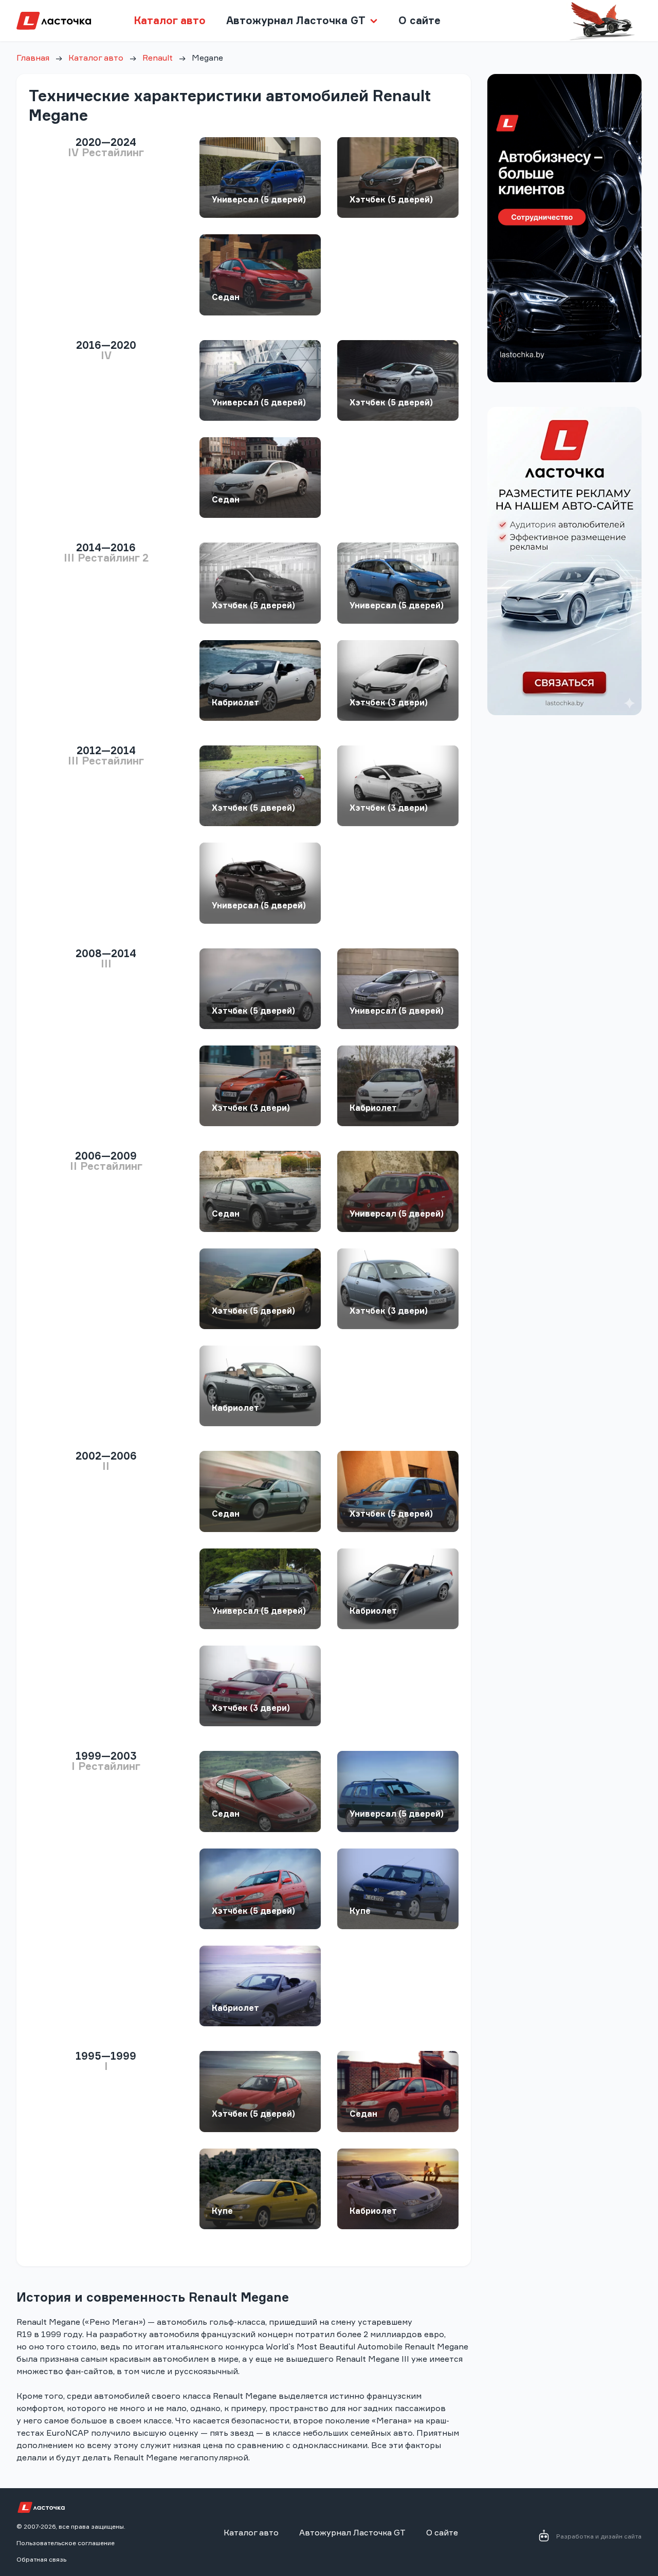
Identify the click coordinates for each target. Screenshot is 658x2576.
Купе (360, 1911)
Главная (33, 58)
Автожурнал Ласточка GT (352, 2532)
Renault (158, 58)
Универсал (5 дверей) (259, 199)
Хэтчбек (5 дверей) (391, 199)
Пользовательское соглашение (66, 2543)
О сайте (419, 20)
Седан (226, 297)
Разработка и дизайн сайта (599, 2536)
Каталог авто (170, 20)
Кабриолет (235, 702)
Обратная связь (41, 2559)
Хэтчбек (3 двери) (389, 702)
